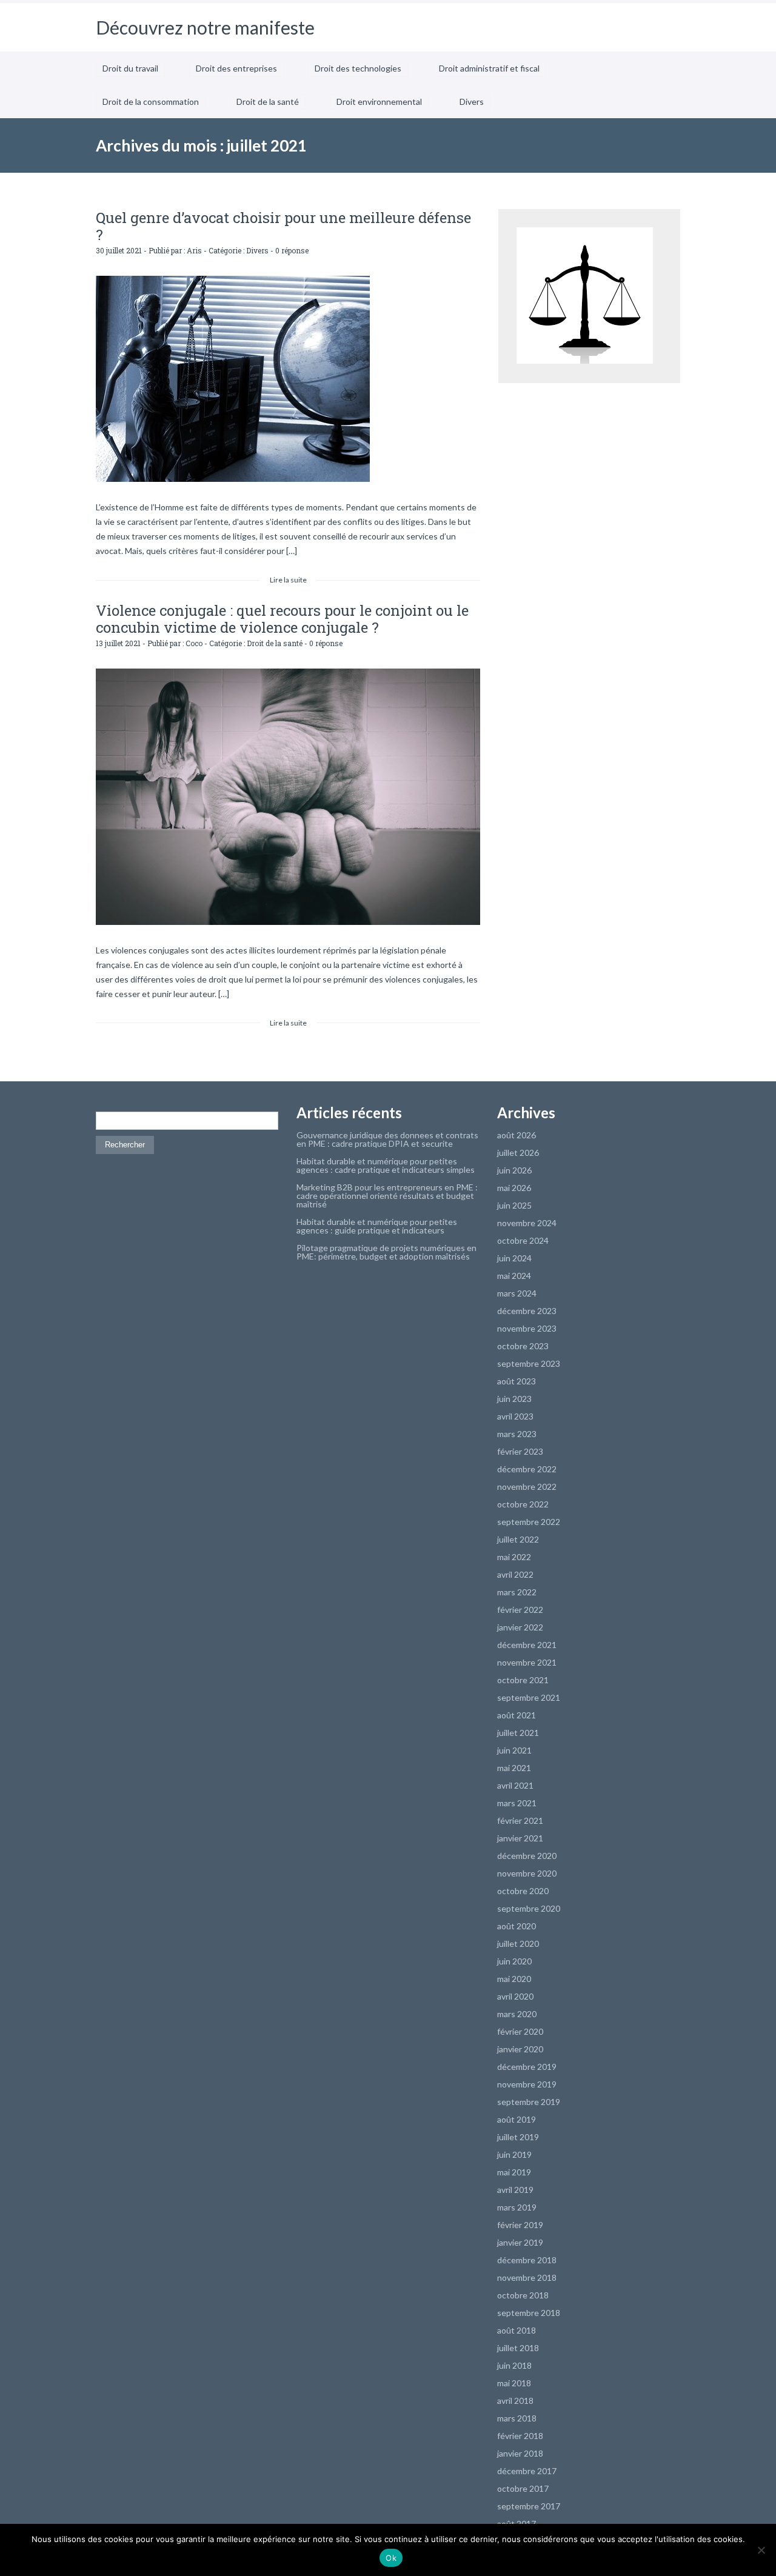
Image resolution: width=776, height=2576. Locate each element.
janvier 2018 (520, 2453)
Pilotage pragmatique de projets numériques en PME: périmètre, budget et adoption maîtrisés (386, 1252)
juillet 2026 (518, 1153)
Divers (472, 102)
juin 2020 (514, 1961)
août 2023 (517, 1381)
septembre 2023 (529, 1363)
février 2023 (520, 1451)
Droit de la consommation (151, 102)
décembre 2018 (527, 2260)
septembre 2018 (529, 2313)
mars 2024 (517, 1293)
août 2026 (517, 1135)
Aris (194, 250)
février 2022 (520, 1610)
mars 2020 (517, 2014)
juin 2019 (514, 2154)
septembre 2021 (529, 1697)
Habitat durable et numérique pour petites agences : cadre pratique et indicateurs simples (386, 1165)
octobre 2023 (523, 1346)
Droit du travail (130, 68)
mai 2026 (514, 1188)
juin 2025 (514, 1205)
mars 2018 (517, 2418)
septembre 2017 (529, 2506)
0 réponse (292, 250)
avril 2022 (515, 1574)
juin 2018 (514, 2365)
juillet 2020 (518, 1944)
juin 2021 (514, 1750)
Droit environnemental (379, 102)
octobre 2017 (523, 2488)
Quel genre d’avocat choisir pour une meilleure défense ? (283, 226)
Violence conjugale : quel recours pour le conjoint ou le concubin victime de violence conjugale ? (282, 619)
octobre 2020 (523, 1891)
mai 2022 (514, 1557)
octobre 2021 (523, 1680)
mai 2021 (514, 1768)
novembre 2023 (527, 1328)
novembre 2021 (527, 1662)
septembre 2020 (529, 1908)
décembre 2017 (527, 2471)
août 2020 (517, 1926)
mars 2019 (517, 2207)
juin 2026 (514, 1170)
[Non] (761, 2550)
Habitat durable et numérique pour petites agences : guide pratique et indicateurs (377, 1226)
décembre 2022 (527, 1469)
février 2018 (520, 2436)
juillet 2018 (518, 2348)
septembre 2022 (529, 1522)
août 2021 (517, 1715)
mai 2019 (514, 2172)
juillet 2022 (518, 1539)
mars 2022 (517, 1592)
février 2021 (520, 1820)
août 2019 (517, 2119)
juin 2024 (514, 1258)
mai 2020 (514, 1979)
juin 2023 (514, 1399)
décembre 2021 (527, 1645)
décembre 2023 (527, 1311)
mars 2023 (517, 1434)
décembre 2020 (527, 1856)
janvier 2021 (520, 1838)
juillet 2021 (518, 1733)
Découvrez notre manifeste (205, 27)
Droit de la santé (268, 102)
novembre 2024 (527, 1223)
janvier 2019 (520, 2242)
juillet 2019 (518, 2137)
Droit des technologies (358, 68)
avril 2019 (515, 2190)
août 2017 (517, 2524)
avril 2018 (515, 2401)
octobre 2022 (523, 1504)
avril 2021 (515, 1785)
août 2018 (517, 2330)
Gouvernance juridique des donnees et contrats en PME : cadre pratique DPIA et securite (387, 1139)
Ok (391, 2558)
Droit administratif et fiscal (489, 68)
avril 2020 (515, 1996)
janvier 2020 (520, 2049)
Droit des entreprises (236, 68)
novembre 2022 (527, 1487)
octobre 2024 (523, 1240)
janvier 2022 (520, 1627)
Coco (194, 643)
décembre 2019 (527, 2067)
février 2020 (520, 2031)
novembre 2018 (527, 2277)
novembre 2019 (527, 2084)
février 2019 (520, 2225)
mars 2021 (517, 1803)
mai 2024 (514, 1276)
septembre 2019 (529, 2102)
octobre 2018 (523, 2295)
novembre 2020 (527, 1873)
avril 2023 (515, 1416)
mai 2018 (514, 2383)
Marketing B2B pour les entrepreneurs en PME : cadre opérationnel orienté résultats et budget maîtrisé (387, 1196)
